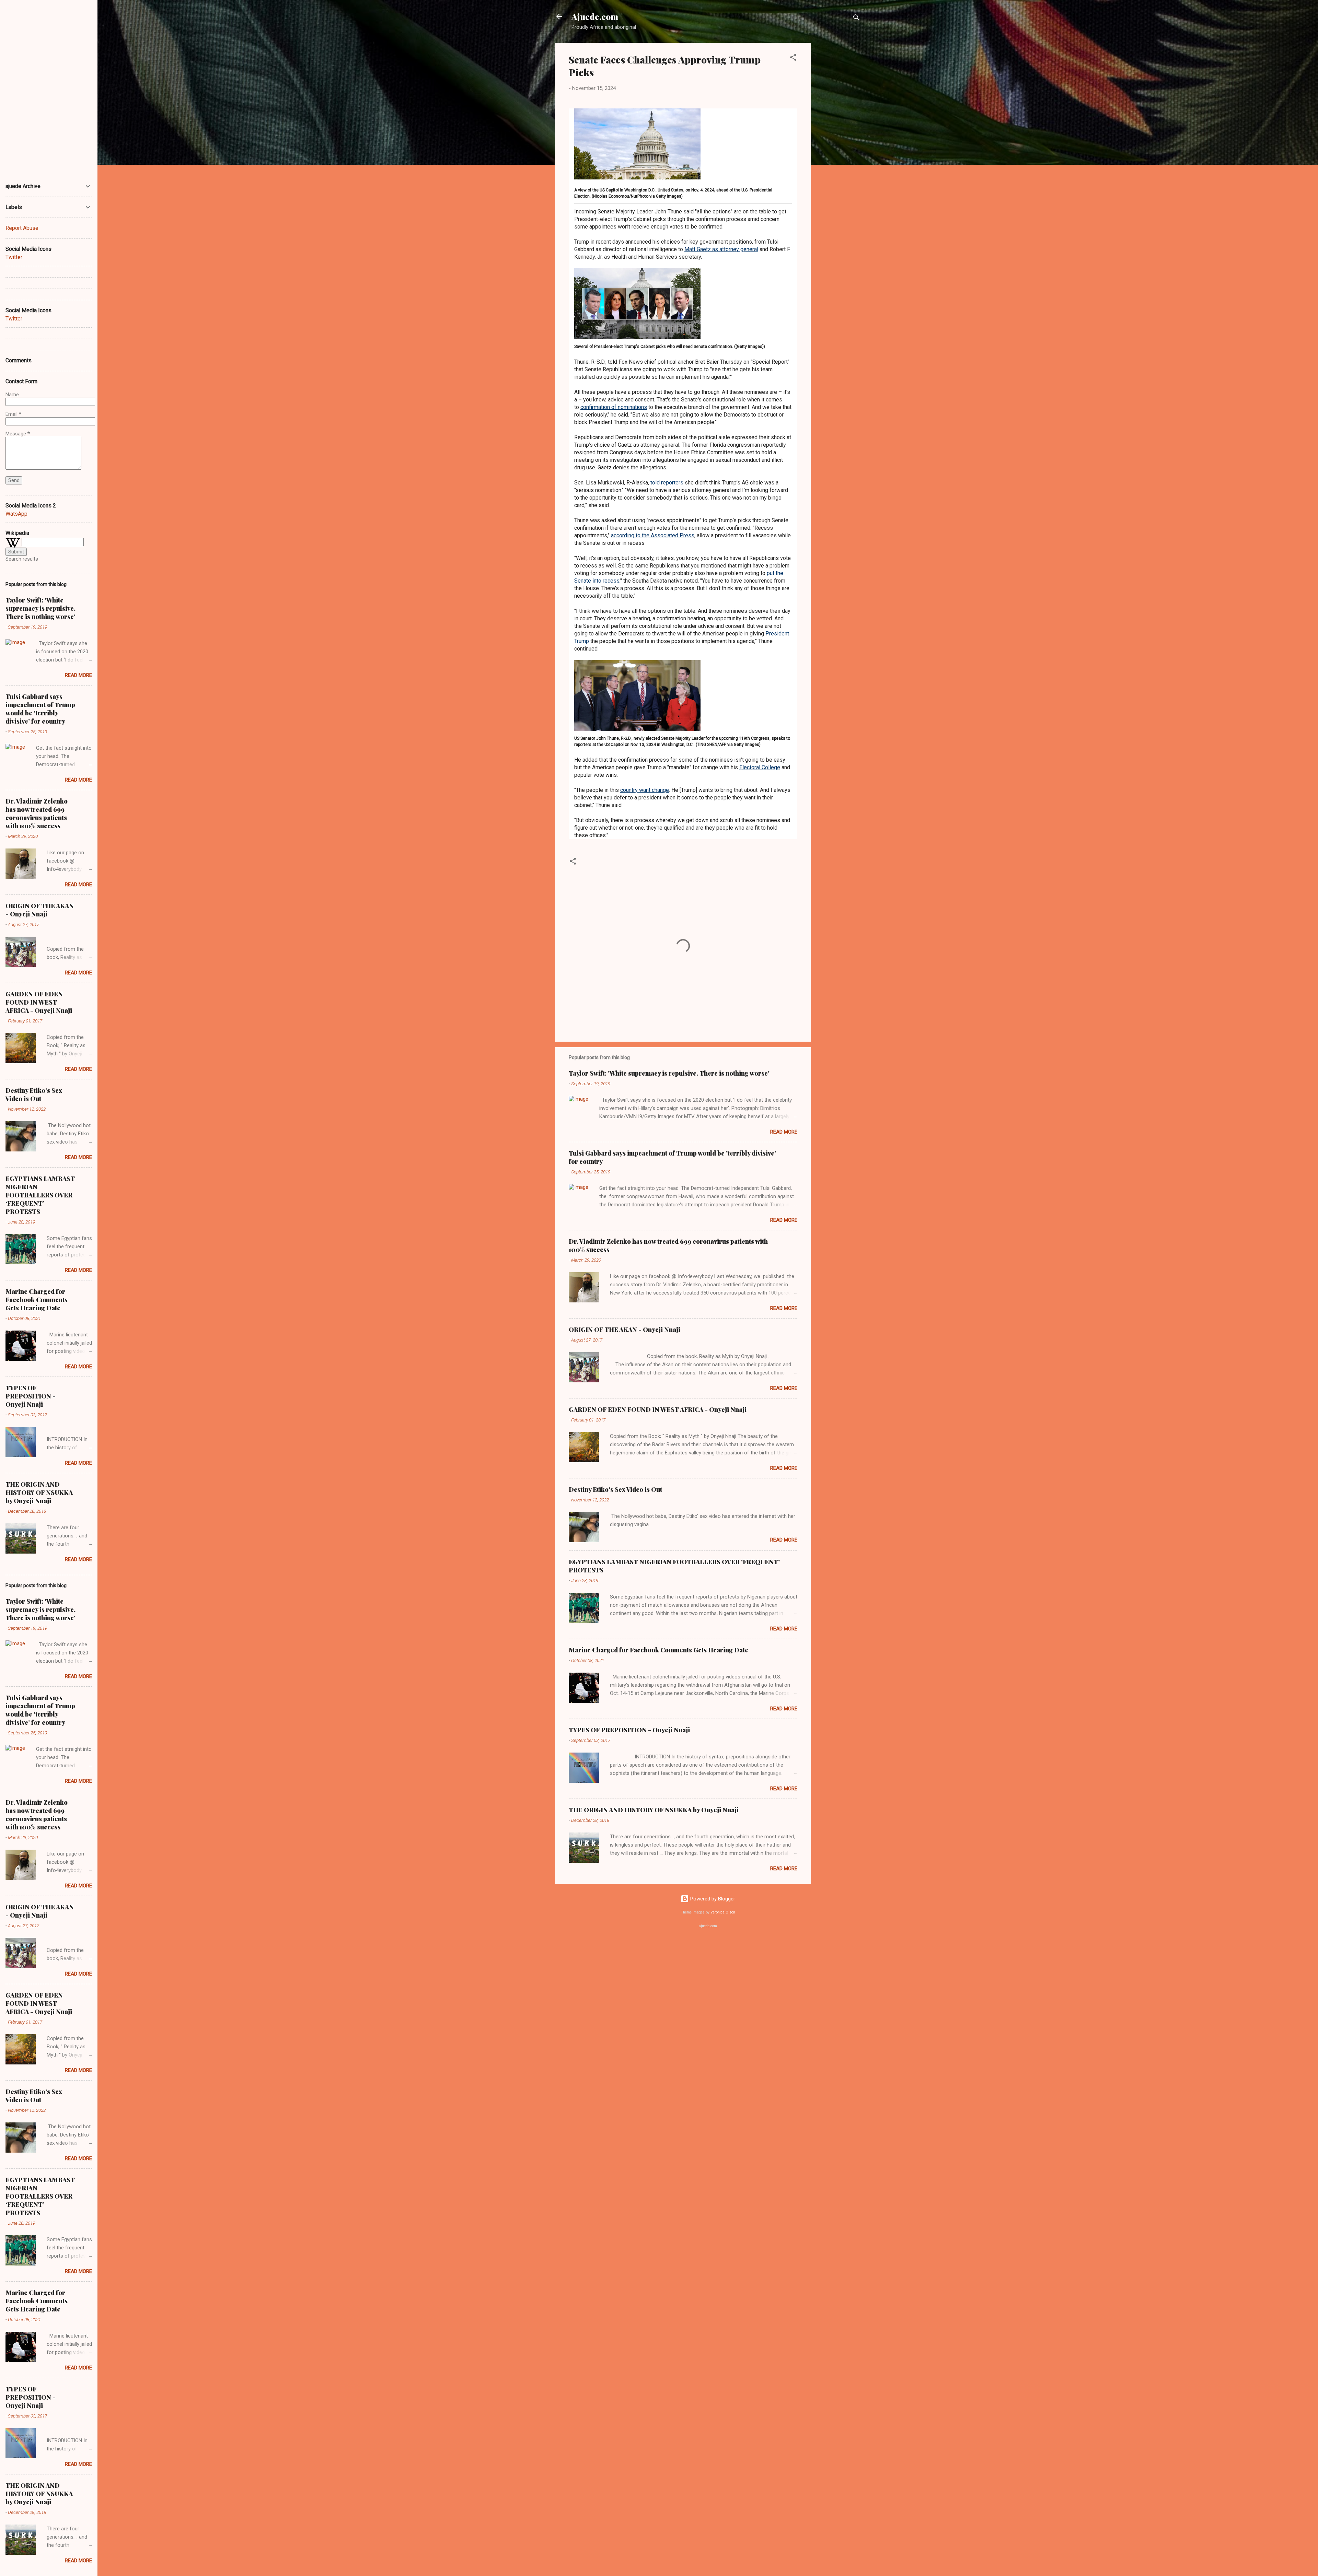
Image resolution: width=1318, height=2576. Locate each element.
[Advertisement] (839, 146)
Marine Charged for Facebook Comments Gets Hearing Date (658, 1650)
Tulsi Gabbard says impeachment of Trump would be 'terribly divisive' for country (40, 709)
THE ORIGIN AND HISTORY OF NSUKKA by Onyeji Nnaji (654, 1810)
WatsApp (16, 514)
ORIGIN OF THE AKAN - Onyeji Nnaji (625, 1330)
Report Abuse (22, 228)
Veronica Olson (723, 1912)
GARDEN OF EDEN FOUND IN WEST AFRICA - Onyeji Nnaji (658, 1409)
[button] (793, 58)
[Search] (856, 19)
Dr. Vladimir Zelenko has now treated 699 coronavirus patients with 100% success (37, 813)
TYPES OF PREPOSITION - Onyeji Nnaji (629, 1730)
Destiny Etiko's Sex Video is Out (615, 1489)
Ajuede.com (595, 16)
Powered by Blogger (712, 1899)
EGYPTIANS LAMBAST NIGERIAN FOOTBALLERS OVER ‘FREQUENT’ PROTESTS (40, 1195)
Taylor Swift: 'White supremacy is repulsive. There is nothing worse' (669, 1073)
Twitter (14, 257)
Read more (784, 1132)
